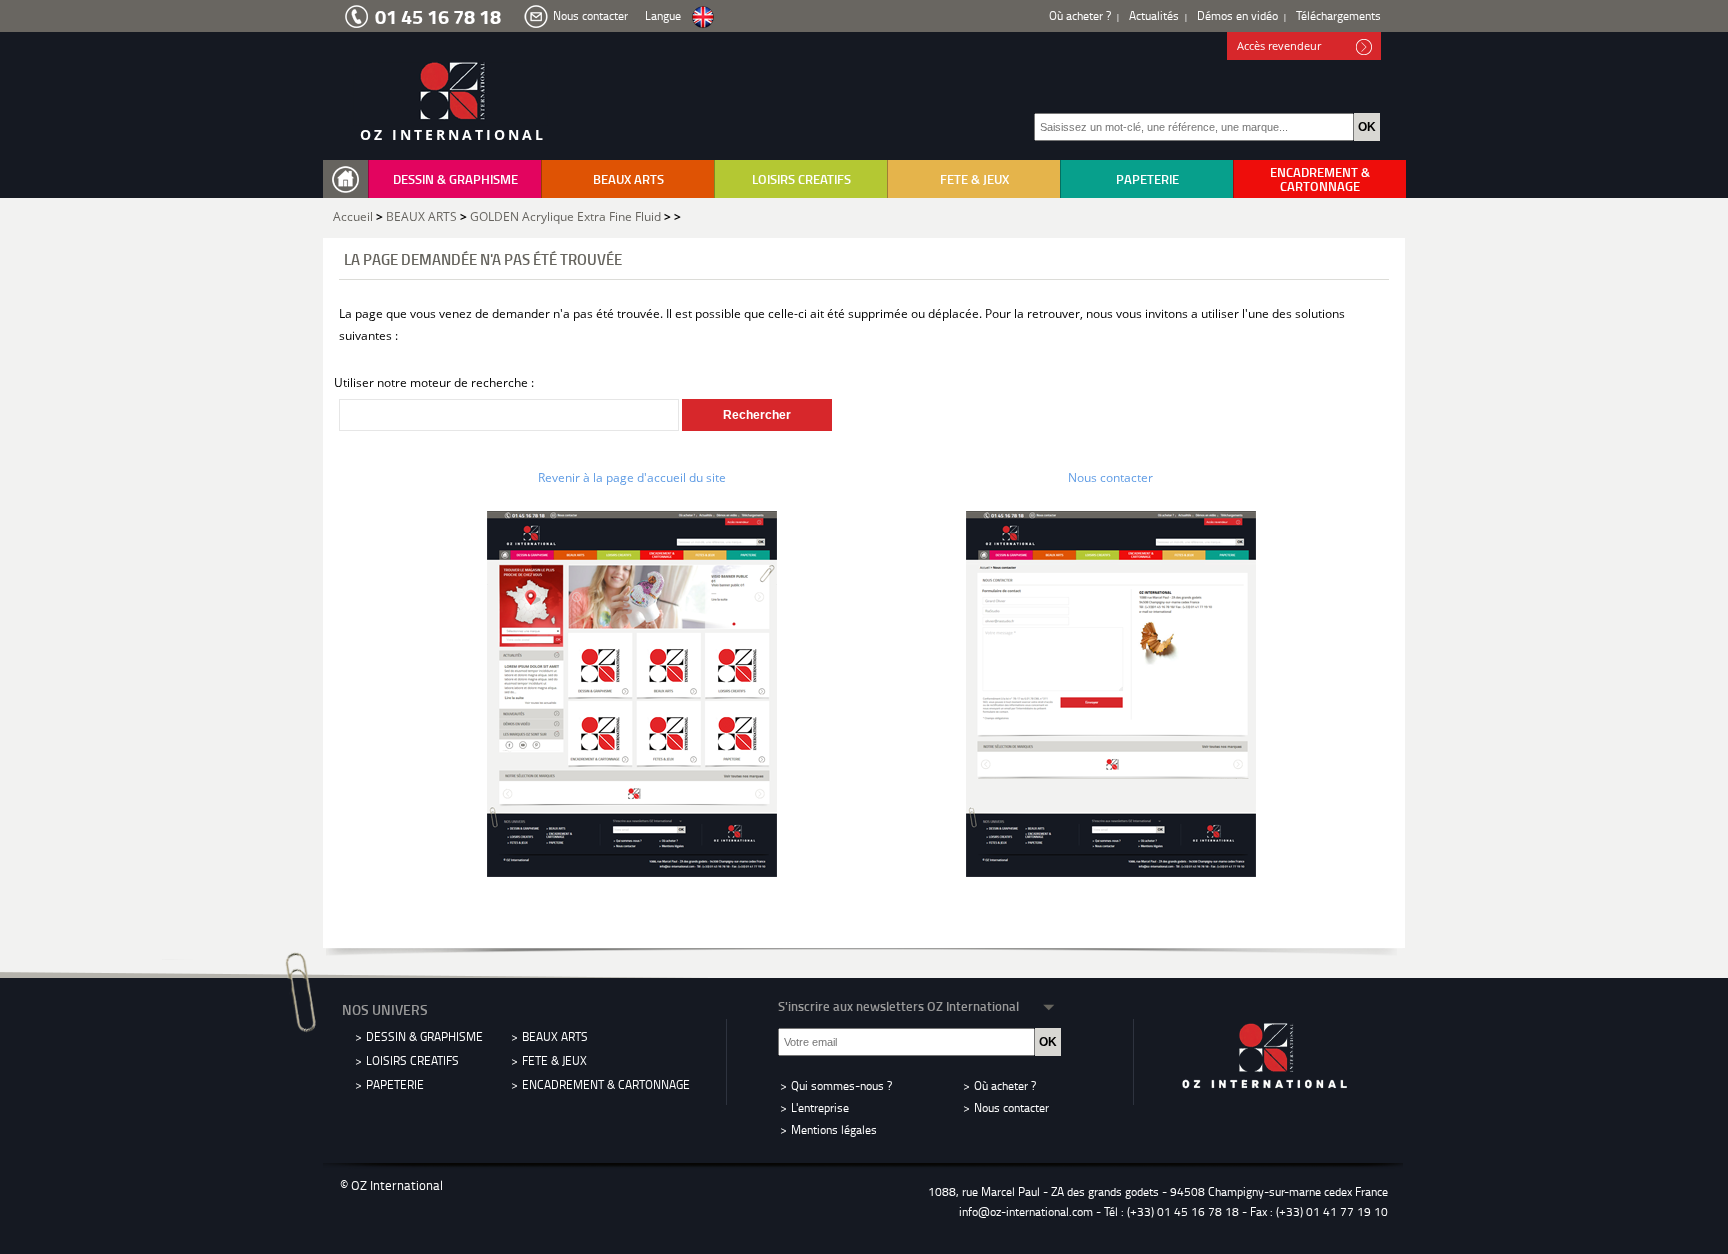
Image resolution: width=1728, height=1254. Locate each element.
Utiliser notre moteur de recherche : (434, 382)
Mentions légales (834, 1129)
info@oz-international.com (1026, 1211)
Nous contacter (590, 15)
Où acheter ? (1080, 15)
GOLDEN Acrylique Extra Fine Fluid (565, 216)
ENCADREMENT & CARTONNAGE (1320, 179)
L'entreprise (820, 1107)
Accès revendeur (1279, 45)
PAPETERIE (1147, 179)
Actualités (1154, 15)
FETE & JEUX (974, 179)
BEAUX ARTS (628, 179)
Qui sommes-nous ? (841, 1085)
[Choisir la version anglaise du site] (703, 17)
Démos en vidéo (1237, 15)
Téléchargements (1338, 15)
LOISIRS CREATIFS (801, 179)
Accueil (353, 216)
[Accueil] (350, 179)
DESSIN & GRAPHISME (455, 179)
